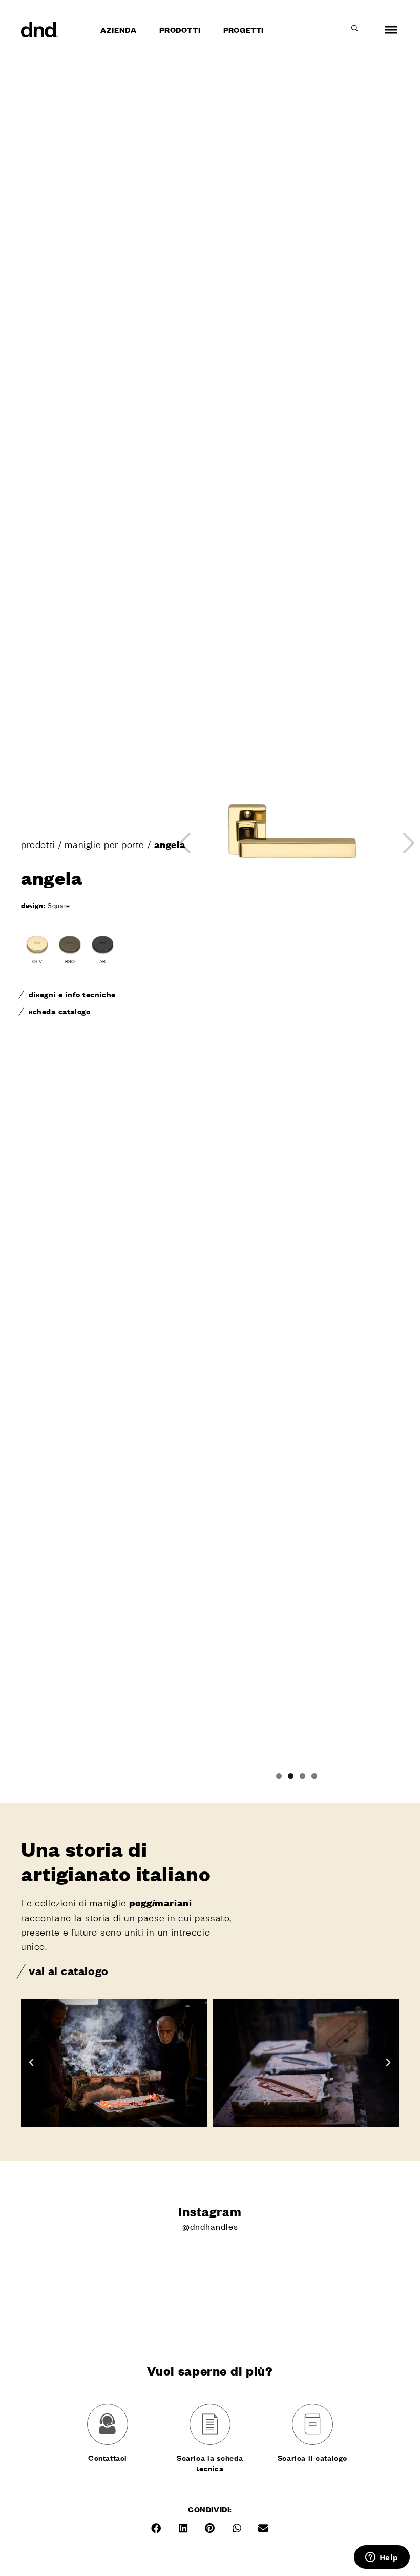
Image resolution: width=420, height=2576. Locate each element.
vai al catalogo (69, 1970)
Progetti (244, 29)
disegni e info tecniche (72, 994)
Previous (185, 843)
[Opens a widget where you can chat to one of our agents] (382, 2558)
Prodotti (180, 29)
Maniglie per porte (104, 844)
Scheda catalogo (59, 1011)
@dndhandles (210, 2226)
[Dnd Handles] (40, 30)
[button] (31, 2063)
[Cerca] (354, 28)
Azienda (118, 29)
